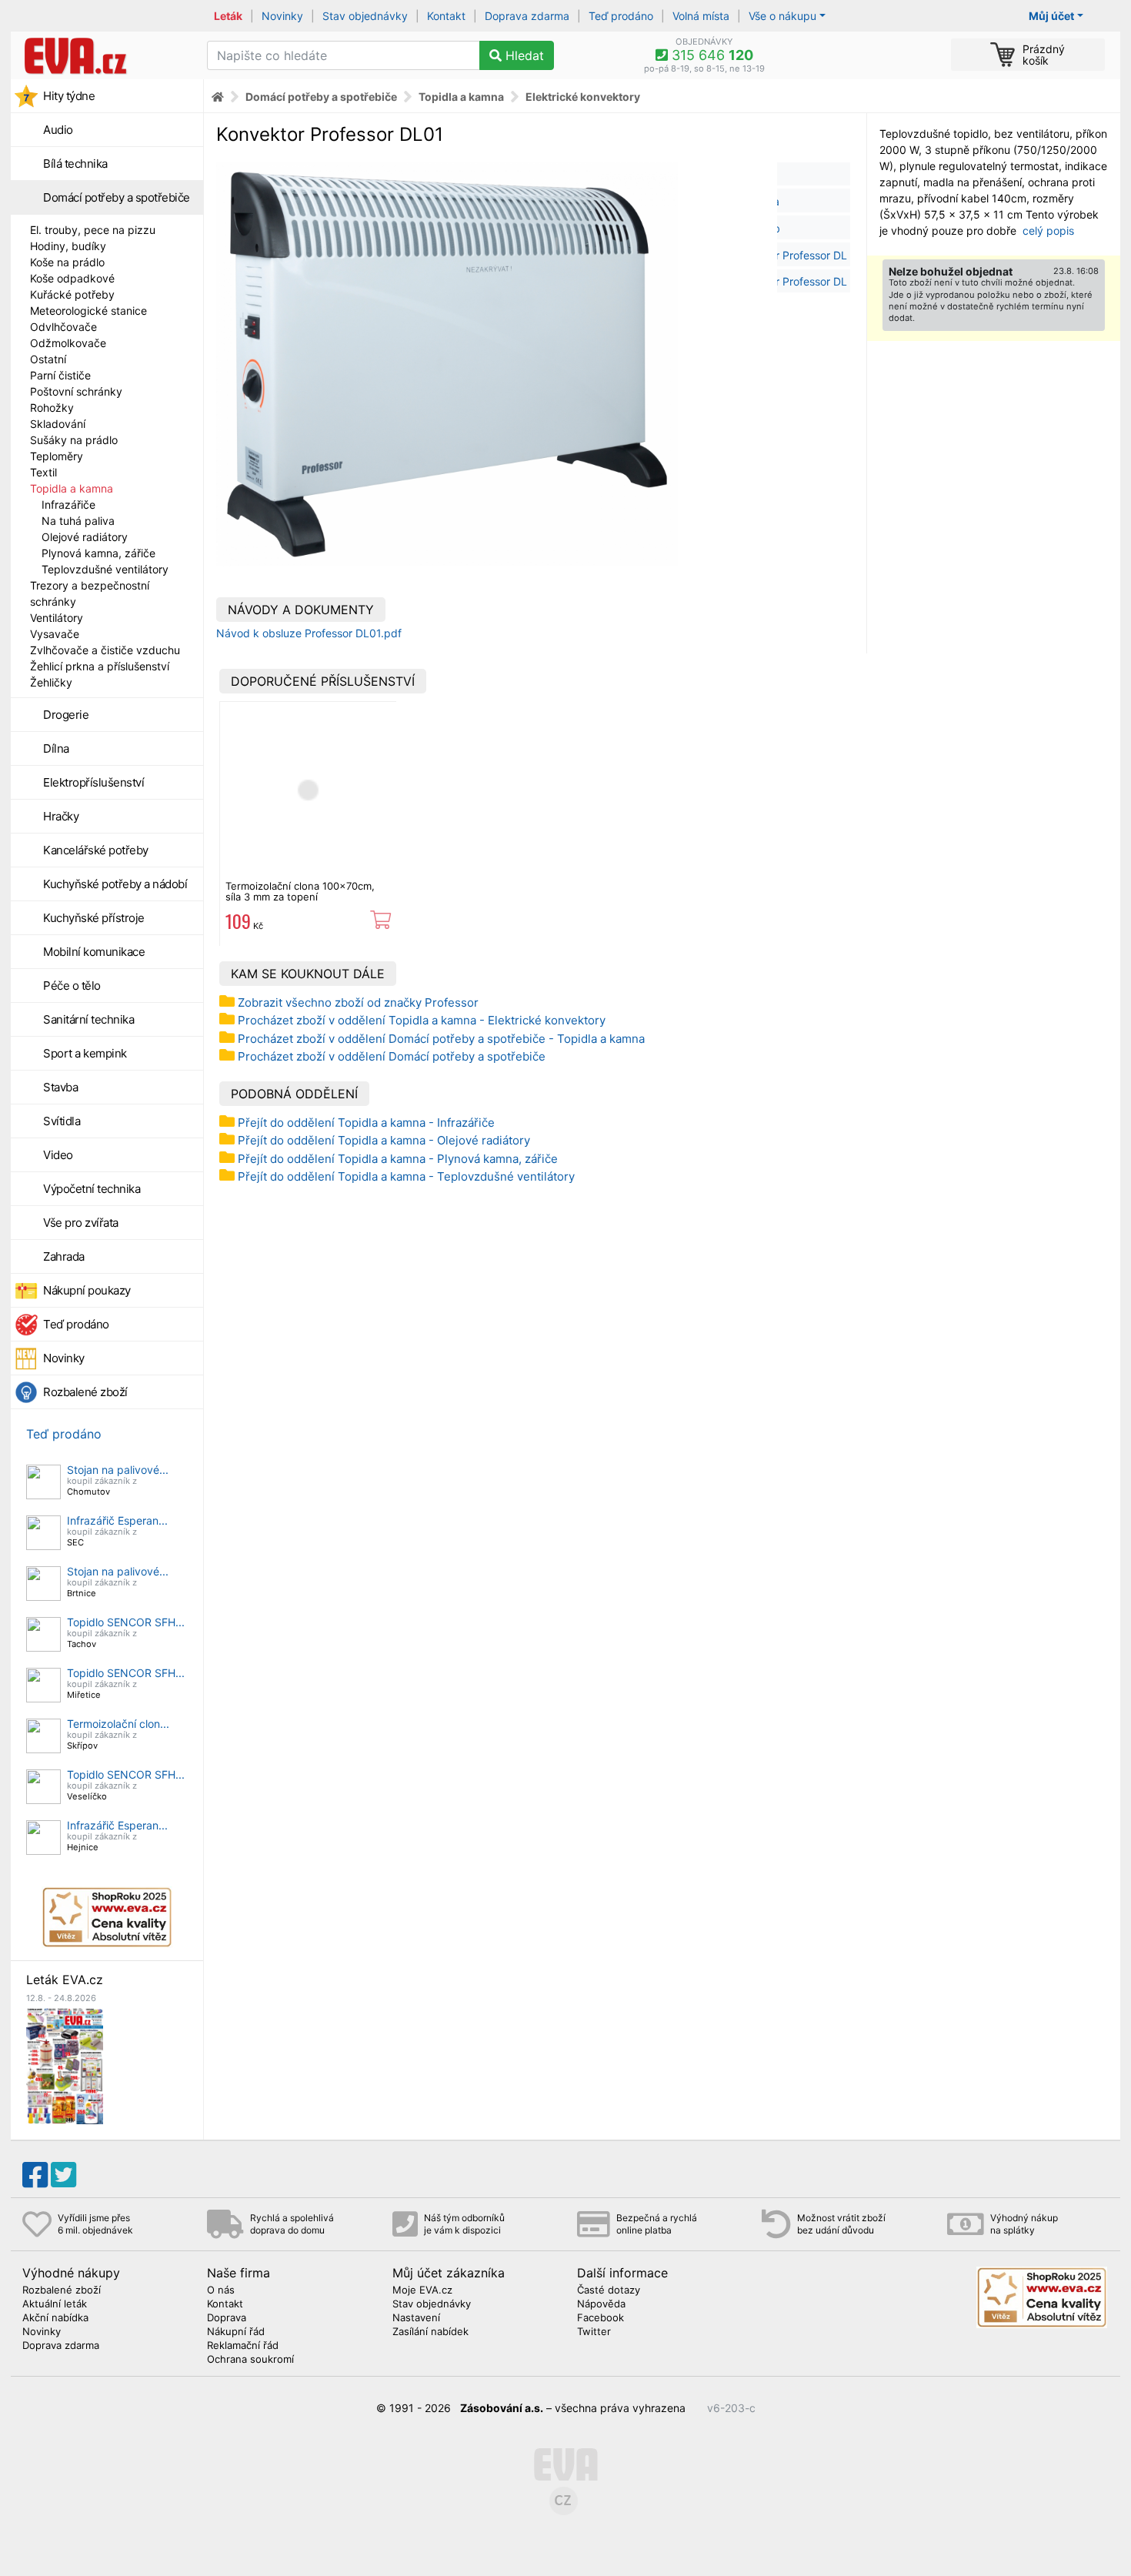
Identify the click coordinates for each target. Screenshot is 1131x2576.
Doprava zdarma (527, 16)
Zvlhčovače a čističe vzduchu (105, 650)
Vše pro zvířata (81, 1223)
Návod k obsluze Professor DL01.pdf (309, 633)
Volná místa (701, 16)
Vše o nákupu (782, 16)
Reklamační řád (243, 2346)
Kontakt (446, 16)
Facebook (601, 2318)
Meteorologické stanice (88, 311)
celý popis (1048, 231)
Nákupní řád (236, 2332)
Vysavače (55, 634)
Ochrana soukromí (250, 2360)
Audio (58, 130)
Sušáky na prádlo (74, 440)
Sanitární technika (88, 1019)
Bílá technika (75, 164)
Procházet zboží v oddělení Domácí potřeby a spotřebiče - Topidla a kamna (441, 1039)
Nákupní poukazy (87, 1290)
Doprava (227, 2318)
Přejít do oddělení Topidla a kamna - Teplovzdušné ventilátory (406, 1176)
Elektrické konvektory (583, 97)
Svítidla (62, 1121)
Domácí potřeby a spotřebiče (117, 197)
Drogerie (66, 715)
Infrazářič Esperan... (117, 1520)
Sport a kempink (85, 1053)
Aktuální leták (55, 2304)
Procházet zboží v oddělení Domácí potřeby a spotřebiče (392, 1056)
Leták (228, 16)
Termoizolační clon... (118, 1724)
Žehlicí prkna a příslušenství (100, 666)
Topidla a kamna (72, 488)
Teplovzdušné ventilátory (105, 569)
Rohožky (52, 408)
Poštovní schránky (76, 391)
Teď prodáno (621, 16)
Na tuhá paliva (78, 521)
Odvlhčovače (63, 327)
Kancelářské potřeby (96, 850)
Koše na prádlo (67, 262)
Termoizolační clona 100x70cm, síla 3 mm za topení (300, 891)
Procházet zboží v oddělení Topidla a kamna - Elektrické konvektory (422, 1020)
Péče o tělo (72, 986)
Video (58, 1155)
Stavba (60, 1087)
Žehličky (51, 682)
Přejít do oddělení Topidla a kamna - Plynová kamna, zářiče (398, 1159)
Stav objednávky (365, 16)
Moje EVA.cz (422, 2290)
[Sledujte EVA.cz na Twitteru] (63, 2175)
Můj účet (1051, 16)
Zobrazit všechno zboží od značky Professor (358, 1002)
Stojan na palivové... (118, 1470)
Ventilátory (57, 618)
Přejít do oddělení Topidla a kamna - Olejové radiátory (384, 1140)
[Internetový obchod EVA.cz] (103, 55)
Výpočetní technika (92, 1189)
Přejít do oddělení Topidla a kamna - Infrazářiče (366, 1123)
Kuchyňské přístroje (94, 918)
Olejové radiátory (85, 537)
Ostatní (48, 359)
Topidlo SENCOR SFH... (126, 1622)
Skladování (58, 424)
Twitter (594, 2332)
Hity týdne (69, 96)
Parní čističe (60, 375)
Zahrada (64, 1256)
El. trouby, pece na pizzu (93, 230)
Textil (43, 472)
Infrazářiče (68, 505)
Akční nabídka (55, 2318)
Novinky (282, 16)
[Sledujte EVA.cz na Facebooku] (35, 2175)
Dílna (56, 748)
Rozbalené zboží (85, 1392)
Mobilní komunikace (94, 952)
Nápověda (601, 2304)
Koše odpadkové (72, 278)
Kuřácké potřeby (72, 294)
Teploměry (57, 456)
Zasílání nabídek (430, 2332)
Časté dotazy (609, 2290)
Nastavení (416, 2318)
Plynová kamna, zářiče (98, 553)
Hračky (61, 816)
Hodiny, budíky (68, 246)
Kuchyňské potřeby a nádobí (115, 884)
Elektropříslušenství (93, 782)
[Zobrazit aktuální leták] (65, 2065)
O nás (221, 2290)
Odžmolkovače (68, 343)
